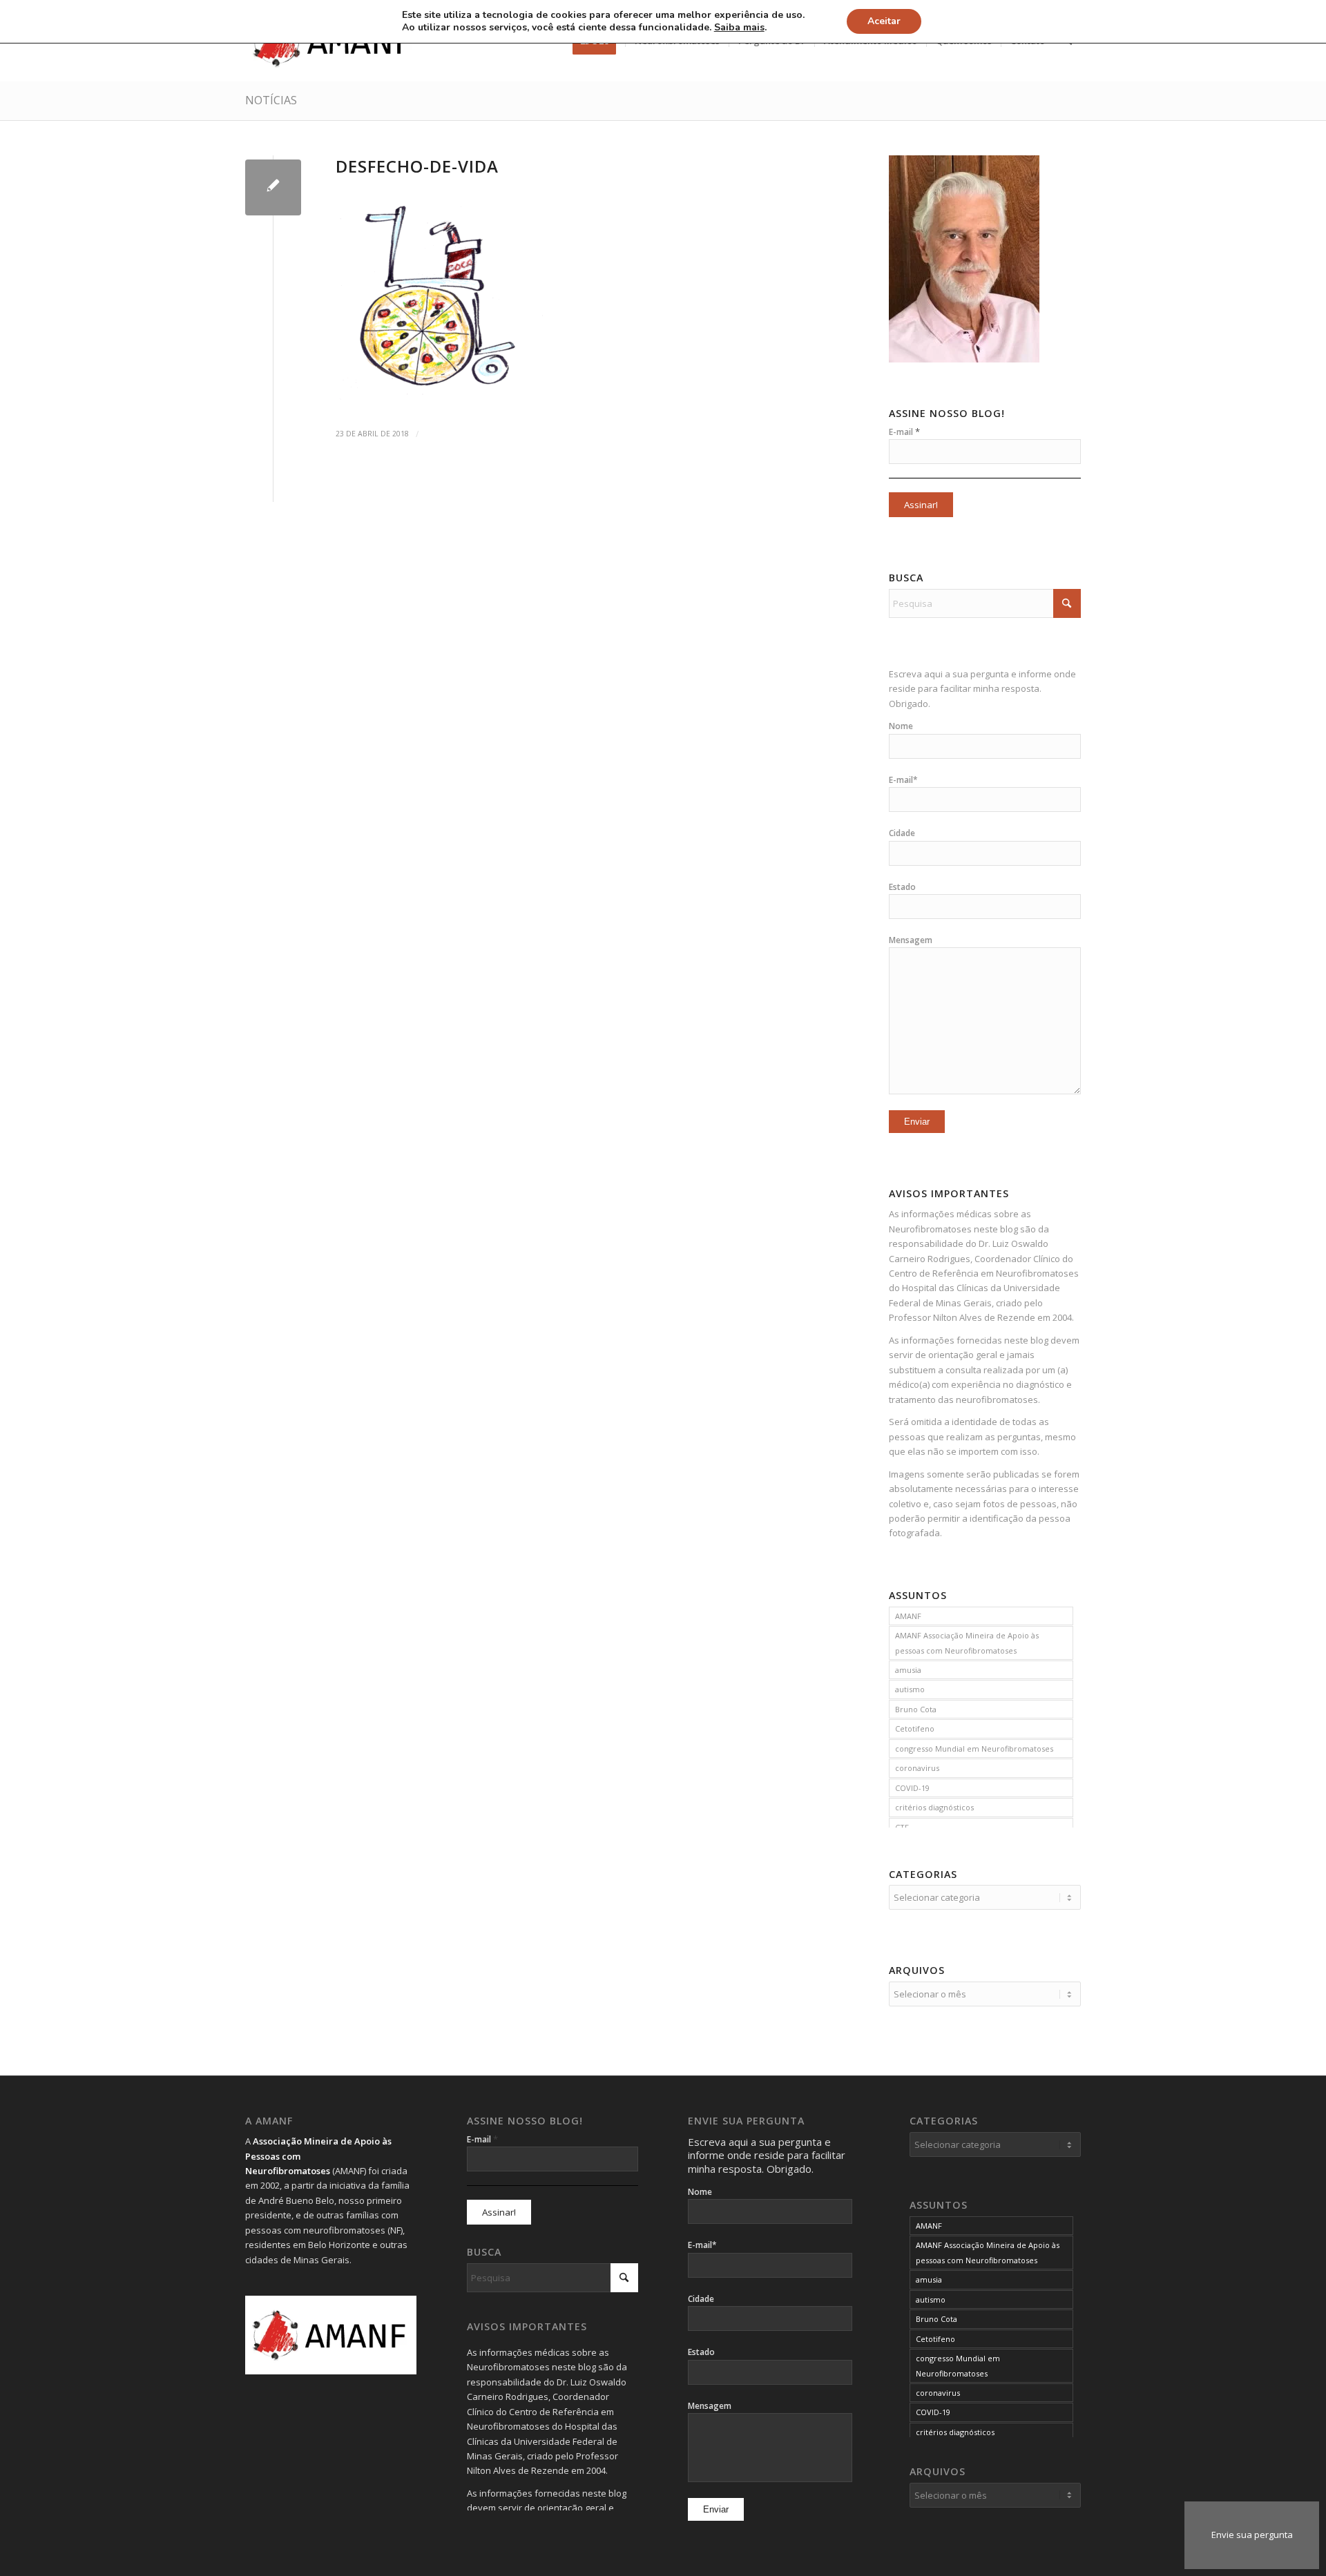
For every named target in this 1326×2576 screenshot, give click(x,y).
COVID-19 (912, 1788)
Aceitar (884, 21)
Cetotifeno (915, 1728)
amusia (908, 1670)
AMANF (908, 1616)
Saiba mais (739, 28)
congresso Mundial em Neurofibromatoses (974, 1749)
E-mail (904, 432)
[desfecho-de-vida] (273, 187)
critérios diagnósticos (934, 1807)
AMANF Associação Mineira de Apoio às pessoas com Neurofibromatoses (967, 1643)
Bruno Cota (916, 1709)
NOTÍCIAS (271, 100)
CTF (902, 1827)
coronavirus (917, 1768)
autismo (910, 1689)
